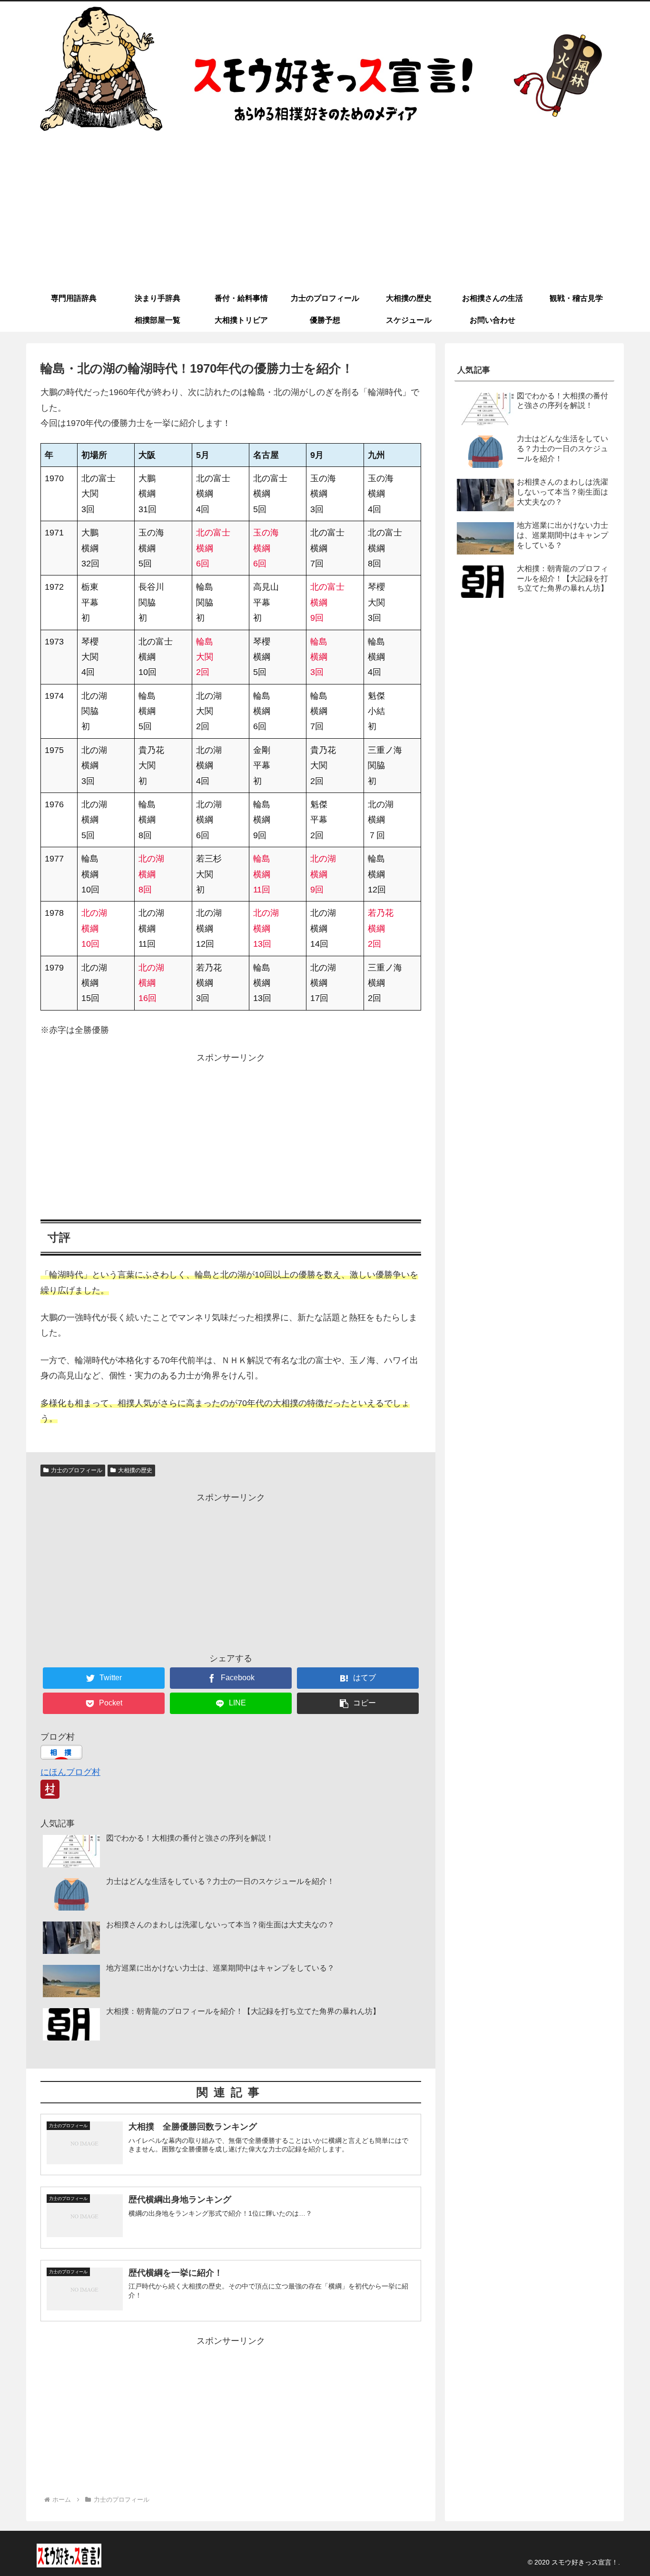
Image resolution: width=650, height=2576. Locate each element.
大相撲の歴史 (135, 1470)
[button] (358, 1703)
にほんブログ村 (70, 1772)
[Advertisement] (325, 216)
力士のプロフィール (77, 1470)
